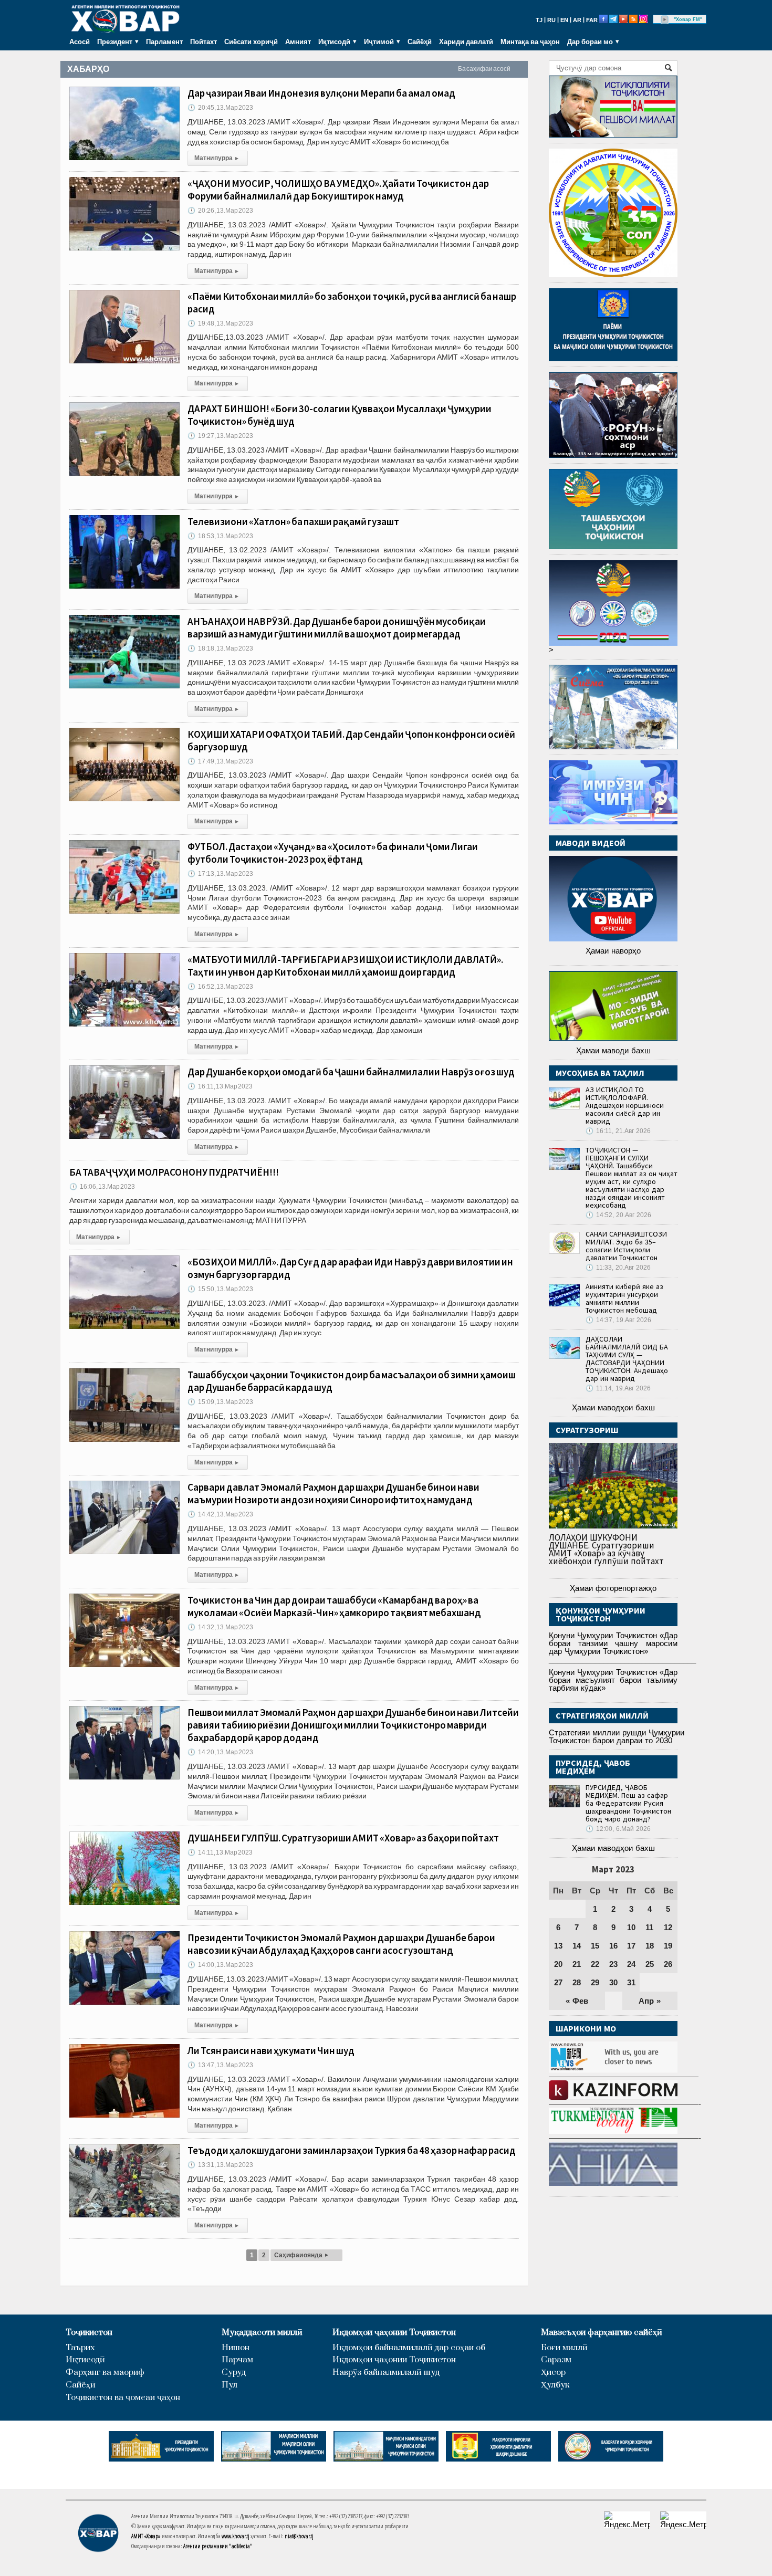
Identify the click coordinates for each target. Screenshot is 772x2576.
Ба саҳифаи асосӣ (484, 69)
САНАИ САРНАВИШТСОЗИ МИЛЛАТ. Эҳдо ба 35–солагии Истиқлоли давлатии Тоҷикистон (626, 1246)
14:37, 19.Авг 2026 (618, 1320)
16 (613, 1946)
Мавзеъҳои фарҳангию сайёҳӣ (602, 2333)
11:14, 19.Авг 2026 (618, 1388)
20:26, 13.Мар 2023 (220, 211)
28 (577, 1982)
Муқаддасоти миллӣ (262, 2333)
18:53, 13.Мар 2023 (220, 536)
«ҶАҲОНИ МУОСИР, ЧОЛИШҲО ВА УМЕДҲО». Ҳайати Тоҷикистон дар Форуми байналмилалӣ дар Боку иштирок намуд (338, 190)
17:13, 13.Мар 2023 (220, 874)
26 (668, 1964)
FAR (592, 20)
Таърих (80, 2348)
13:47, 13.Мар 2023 (220, 2065)
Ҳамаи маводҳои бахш (613, 1407)
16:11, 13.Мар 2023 (220, 1086)
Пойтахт (204, 41)
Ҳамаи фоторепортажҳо (613, 1588)
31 (631, 1982)
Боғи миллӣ (564, 2348)
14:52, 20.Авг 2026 (618, 1215)
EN (564, 20)
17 (631, 1946)
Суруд (234, 2373)
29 (595, 1982)
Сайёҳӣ (420, 41)
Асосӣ (80, 41)
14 (577, 1946)
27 (558, 1982)
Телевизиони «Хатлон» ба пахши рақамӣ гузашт (293, 521)
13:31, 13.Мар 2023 (220, 2165)
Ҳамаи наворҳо (613, 951)
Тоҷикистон (89, 2333)
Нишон (236, 2348)
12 (668, 1927)
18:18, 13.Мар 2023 (220, 648)
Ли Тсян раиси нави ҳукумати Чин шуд (271, 2050)
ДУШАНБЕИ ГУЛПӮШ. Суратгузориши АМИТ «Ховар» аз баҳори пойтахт (343, 1838)
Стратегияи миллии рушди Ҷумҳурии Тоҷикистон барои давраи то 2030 (617, 1736)
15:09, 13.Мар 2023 (220, 1402)
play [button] (665, 19)
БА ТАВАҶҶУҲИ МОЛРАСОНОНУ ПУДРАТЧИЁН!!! (174, 1172)
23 (613, 1964)
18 (650, 1946)
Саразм (556, 2360)
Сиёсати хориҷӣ (251, 41)
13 (558, 1946)
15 (595, 1946)
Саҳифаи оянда (301, 2255)
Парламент (164, 41)
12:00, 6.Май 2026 (618, 1829)
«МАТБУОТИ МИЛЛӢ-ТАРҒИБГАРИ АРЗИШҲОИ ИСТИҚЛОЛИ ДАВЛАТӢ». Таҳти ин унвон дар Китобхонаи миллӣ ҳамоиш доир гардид (345, 966)
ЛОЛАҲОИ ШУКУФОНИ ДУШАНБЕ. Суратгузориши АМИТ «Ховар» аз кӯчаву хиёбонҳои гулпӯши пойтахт (606, 1549)
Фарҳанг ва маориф (105, 2373)
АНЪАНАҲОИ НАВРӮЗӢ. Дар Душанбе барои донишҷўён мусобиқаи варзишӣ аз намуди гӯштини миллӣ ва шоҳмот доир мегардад (337, 627)
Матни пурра (216, 158)
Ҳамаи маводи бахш (613, 1050)
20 (558, 1964)
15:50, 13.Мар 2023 (220, 1289)
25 (650, 1964)
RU (551, 20)
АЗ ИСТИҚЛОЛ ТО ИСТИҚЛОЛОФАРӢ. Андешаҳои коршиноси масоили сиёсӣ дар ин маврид (625, 1105)
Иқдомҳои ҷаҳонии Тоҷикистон (394, 2333)
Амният (298, 41)
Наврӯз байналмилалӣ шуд (386, 2373)
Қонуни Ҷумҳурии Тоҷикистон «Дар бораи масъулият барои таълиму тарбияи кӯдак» (613, 1680)
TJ (539, 20)
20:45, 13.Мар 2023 (220, 108)
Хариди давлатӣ (466, 41)
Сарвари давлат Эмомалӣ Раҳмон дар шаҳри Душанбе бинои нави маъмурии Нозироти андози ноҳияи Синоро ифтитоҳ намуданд (333, 1493)
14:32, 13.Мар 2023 (220, 1627)
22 (595, 1964)
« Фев (577, 2001)
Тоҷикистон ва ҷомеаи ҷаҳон (123, 2398)
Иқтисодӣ (85, 2360)
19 (668, 1946)
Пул (229, 2385)
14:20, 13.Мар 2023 (220, 1752)
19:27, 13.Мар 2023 (220, 436)
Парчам (237, 2360)
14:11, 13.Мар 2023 (220, 1852)
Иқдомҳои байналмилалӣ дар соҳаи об (409, 2348)
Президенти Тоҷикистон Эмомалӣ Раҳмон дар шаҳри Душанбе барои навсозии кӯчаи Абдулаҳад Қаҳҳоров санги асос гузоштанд (341, 1944)
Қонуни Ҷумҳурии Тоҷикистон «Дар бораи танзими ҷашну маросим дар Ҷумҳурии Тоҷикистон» (613, 1643)
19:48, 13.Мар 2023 (220, 323)
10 (631, 1927)
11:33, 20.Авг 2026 (618, 1268)
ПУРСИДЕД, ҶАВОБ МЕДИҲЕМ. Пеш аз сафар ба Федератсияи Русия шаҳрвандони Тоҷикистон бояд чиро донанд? (628, 1803)
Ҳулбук (555, 2385)
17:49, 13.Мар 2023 (220, 761)
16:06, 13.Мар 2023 (102, 1187)
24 (631, 1964)
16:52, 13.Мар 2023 (220, 987)
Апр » (650, 2001)
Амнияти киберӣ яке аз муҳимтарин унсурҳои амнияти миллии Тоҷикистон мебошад (624, 1298)
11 (649, 1927)
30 (613, 1982)
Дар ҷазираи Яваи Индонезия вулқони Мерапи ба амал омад (321, 93)
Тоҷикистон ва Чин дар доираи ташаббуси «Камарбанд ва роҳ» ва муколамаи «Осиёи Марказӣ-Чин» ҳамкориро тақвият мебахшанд (334, 1606)
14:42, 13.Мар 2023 (220, 1514)
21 (577, 1964)
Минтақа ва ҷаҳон (530, 41)
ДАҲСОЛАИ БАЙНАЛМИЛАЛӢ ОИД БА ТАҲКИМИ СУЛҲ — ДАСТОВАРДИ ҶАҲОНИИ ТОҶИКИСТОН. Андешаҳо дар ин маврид (627, 1359)
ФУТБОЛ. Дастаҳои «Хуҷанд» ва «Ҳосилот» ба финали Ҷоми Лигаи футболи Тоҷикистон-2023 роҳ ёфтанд (333, 853)
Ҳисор (553, 2373)
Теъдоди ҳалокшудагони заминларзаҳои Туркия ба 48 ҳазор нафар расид (352, 2150)
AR (577, 20)
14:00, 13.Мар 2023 (220, 1965)
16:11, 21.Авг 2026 (618, 1131)
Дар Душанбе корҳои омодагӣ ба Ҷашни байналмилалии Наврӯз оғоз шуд (351, 1072)
